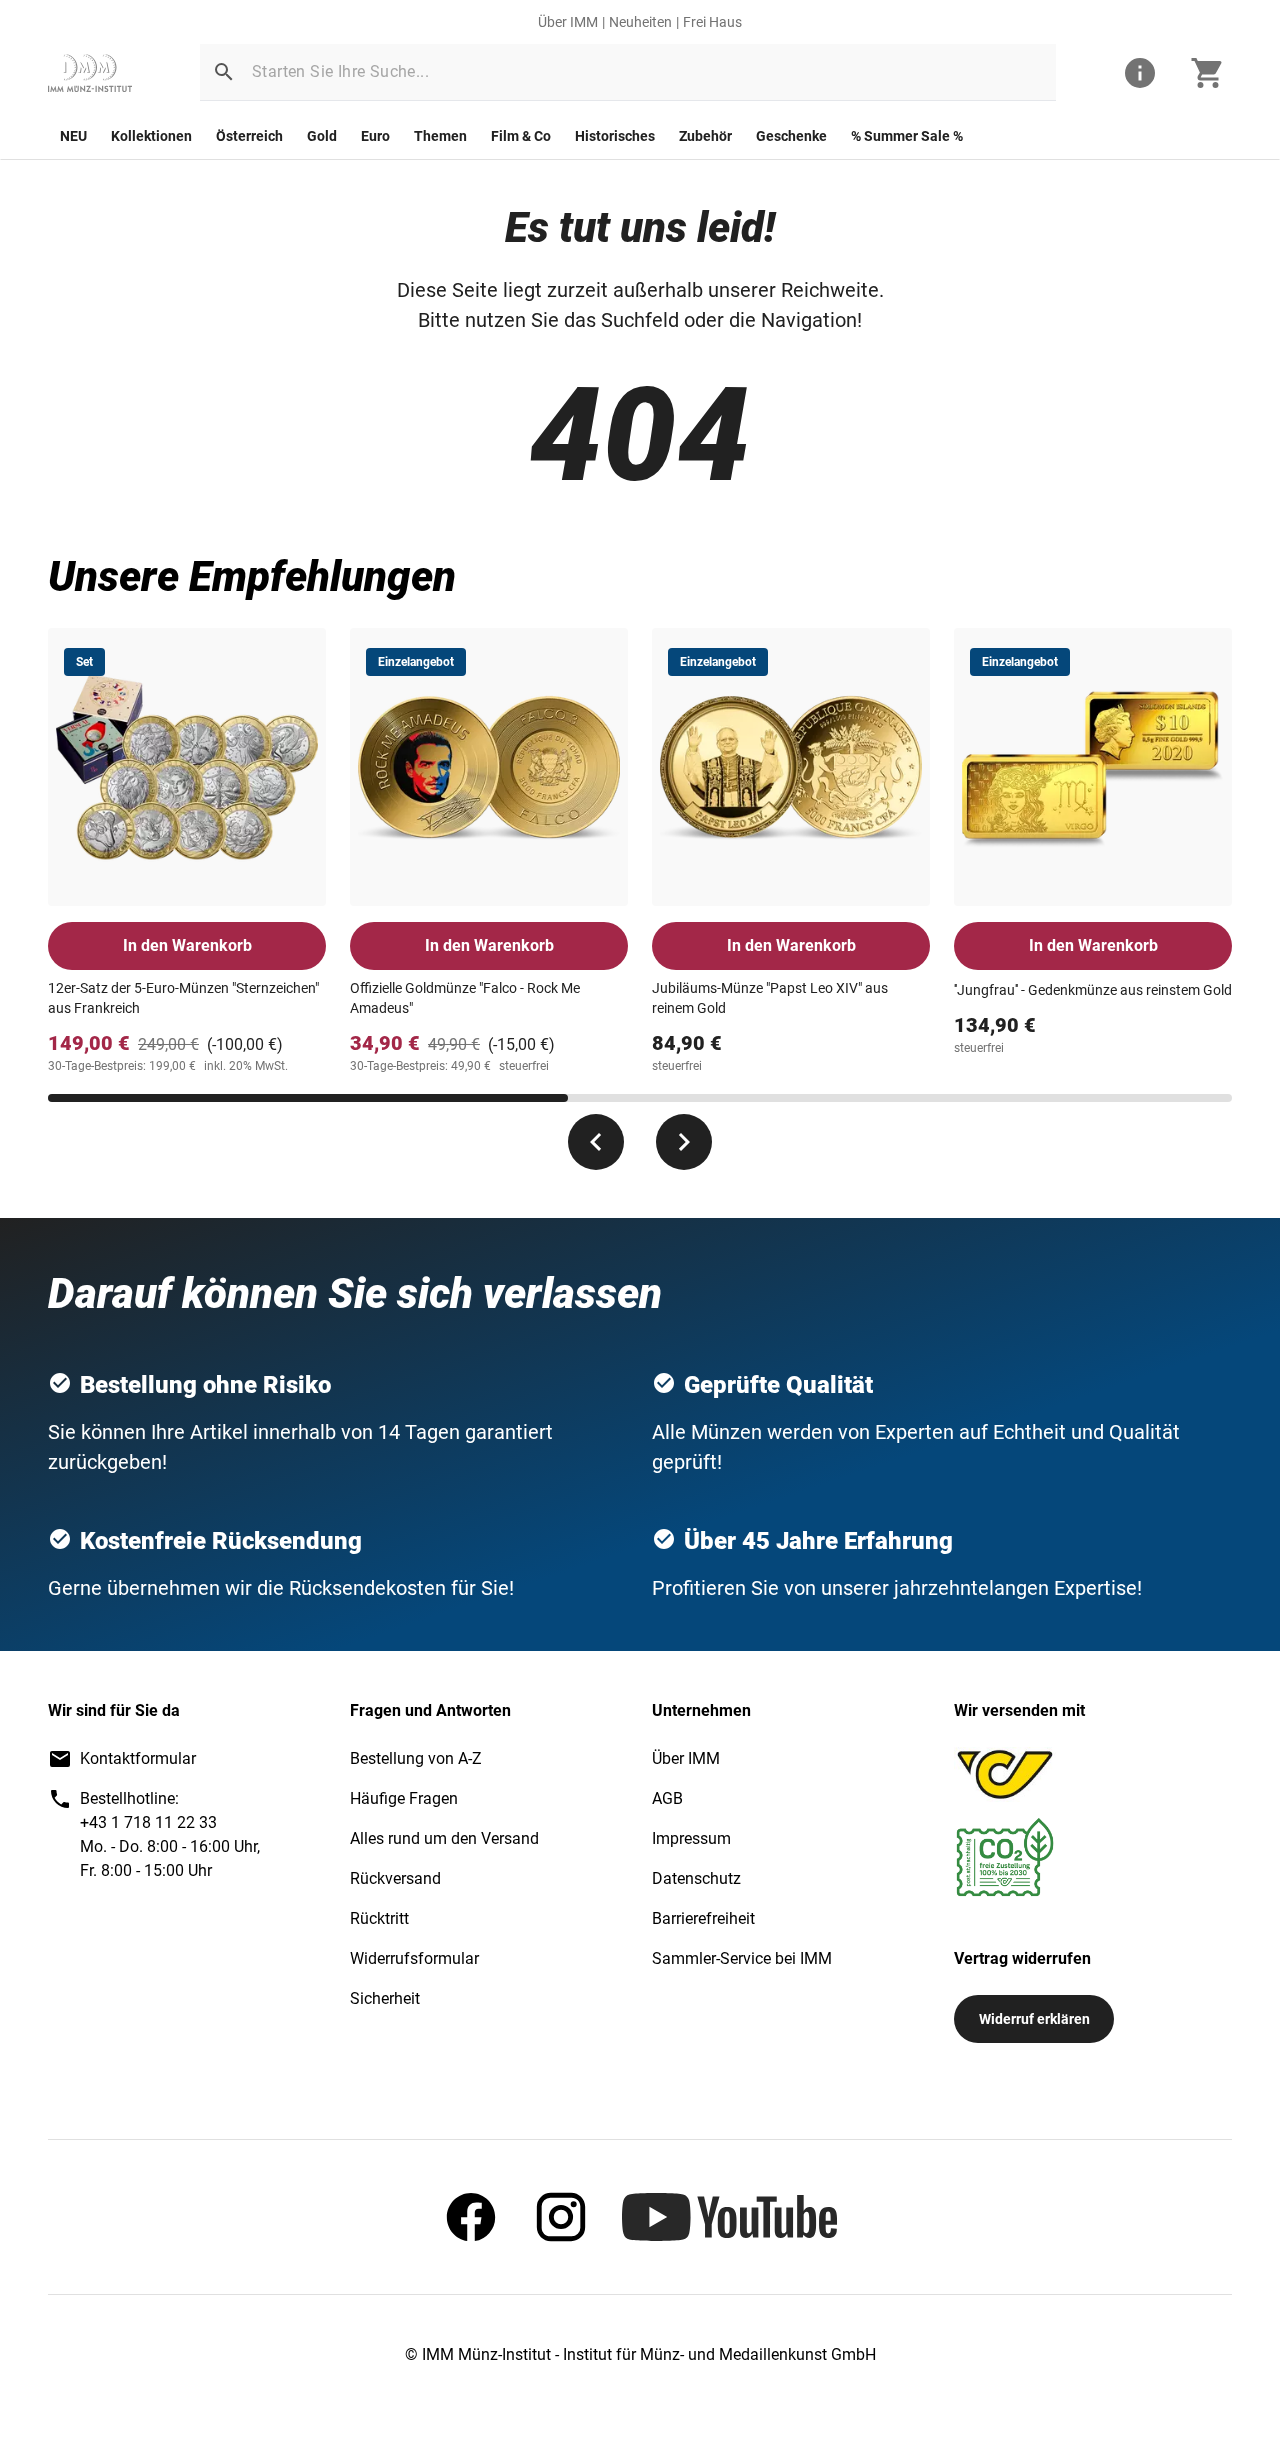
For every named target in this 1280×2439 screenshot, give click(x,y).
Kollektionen (151, 136)
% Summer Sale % (907, 136)
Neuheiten (640, 22)
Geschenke (791, 136)
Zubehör (705, 136)
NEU (73, 136)
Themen (440, 136)
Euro (375, 136)
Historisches (615, 136)
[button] (224, 72)
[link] (90, 73)
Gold (322, 136)
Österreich (249, 136)
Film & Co (521, 136)
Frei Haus (712, 22)
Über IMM (568, 22)
